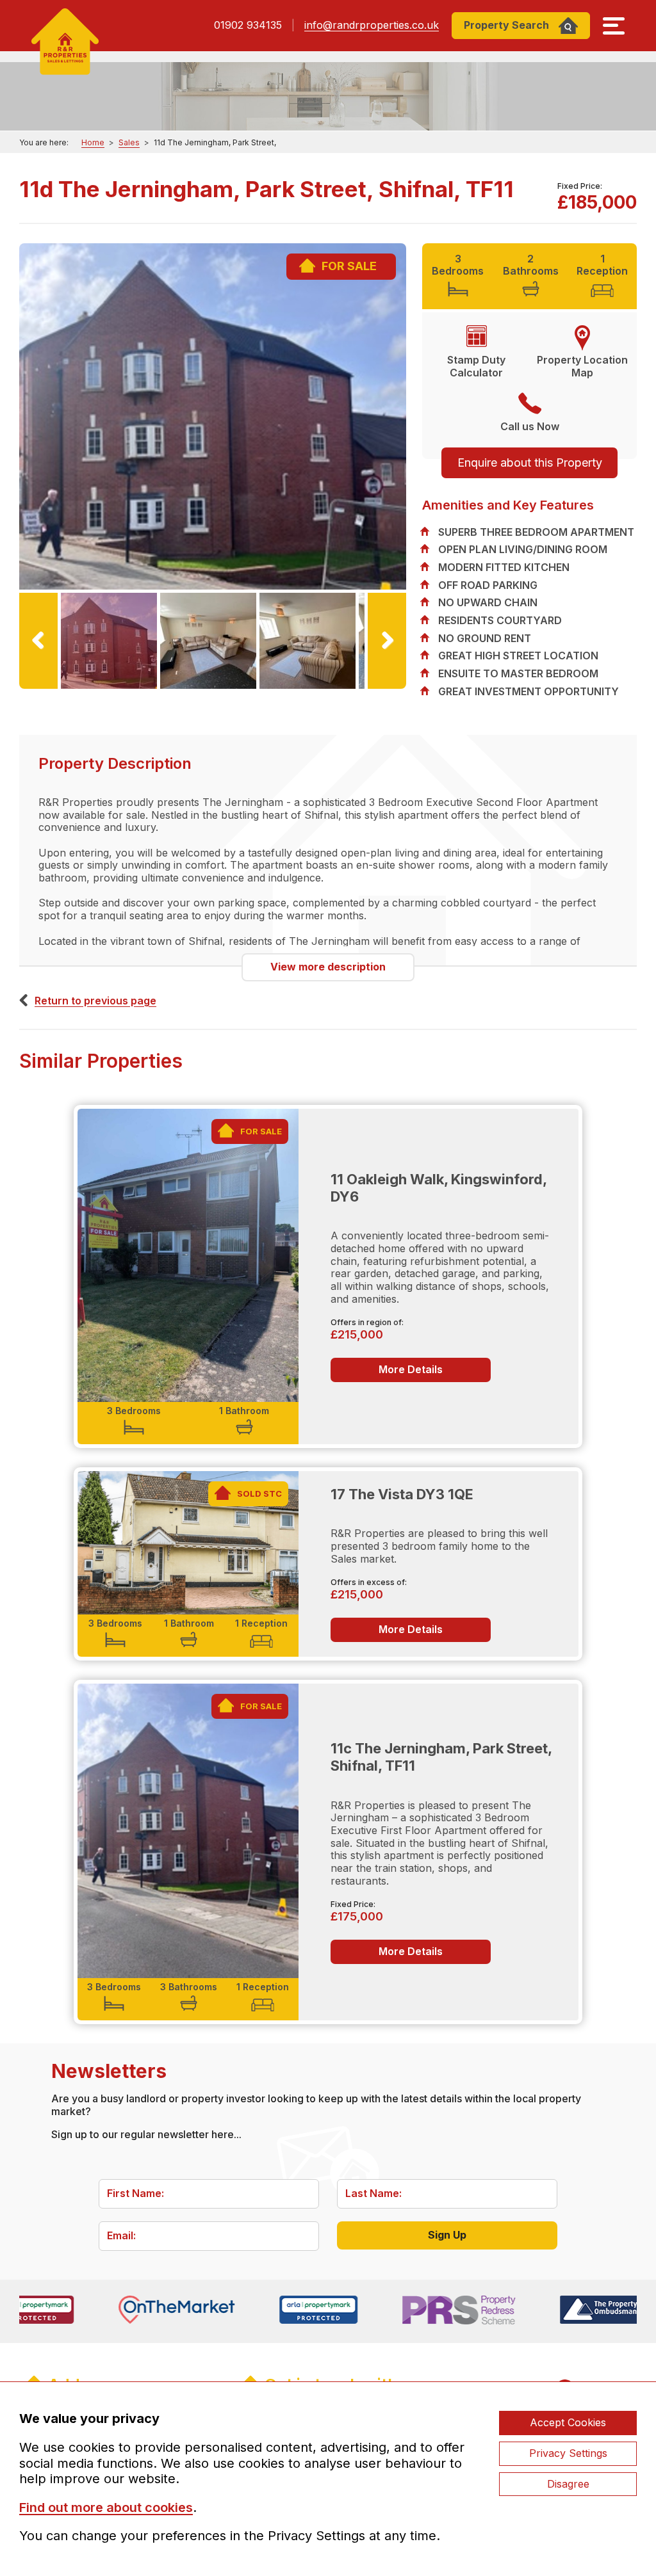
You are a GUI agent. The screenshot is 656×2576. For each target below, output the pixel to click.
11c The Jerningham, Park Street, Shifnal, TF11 (441, 1757)
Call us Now (530, 426)
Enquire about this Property (530, 463)
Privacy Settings (568, 2453)
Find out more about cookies (106, 2508)
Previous (45, 688)
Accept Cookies (568, 2422)
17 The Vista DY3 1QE (402, 1494)
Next (381, 688)
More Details (411, 1369)
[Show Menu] (614, 26)
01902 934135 (248, 25)
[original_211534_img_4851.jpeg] (213, 416)
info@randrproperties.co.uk (372, 25)
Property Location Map (582, 366)
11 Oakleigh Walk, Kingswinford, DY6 (439, 1188)
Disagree (568, 2484)
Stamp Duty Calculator (476, 366)
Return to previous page (95, 1001)
